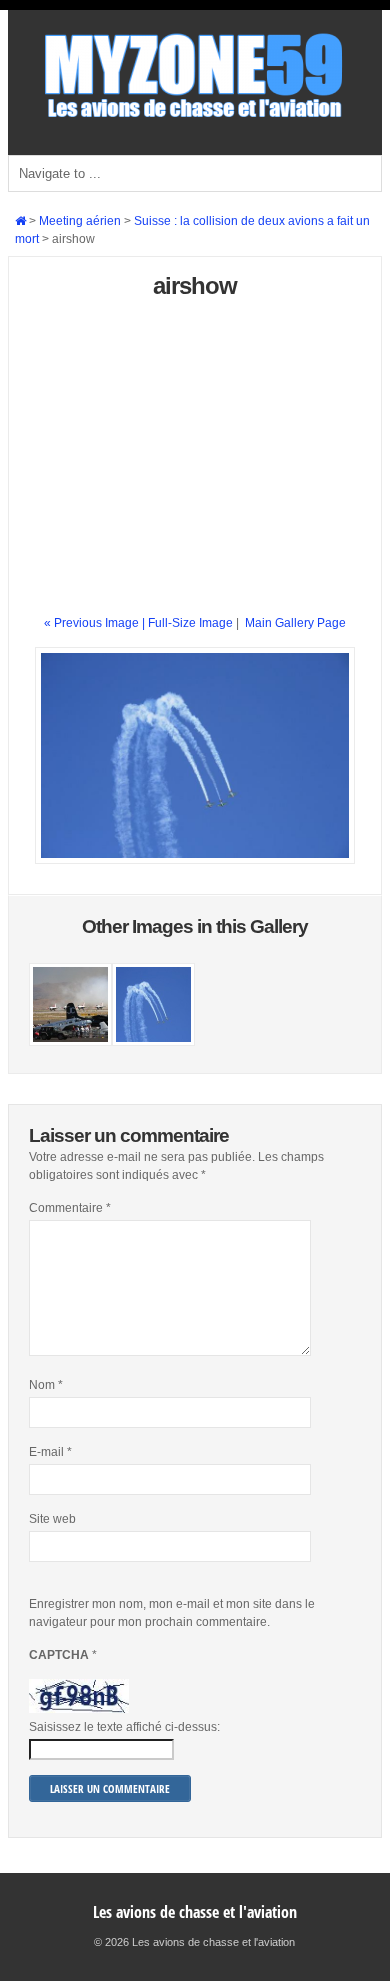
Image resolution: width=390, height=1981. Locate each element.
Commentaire (70, 1208)
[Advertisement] (195, 465)
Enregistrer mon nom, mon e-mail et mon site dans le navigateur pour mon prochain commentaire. (172, 1613)
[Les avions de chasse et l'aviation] (195, 116)
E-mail (50, 1452)
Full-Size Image (190, 623)
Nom (46, 1385)
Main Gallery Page (295, 623)
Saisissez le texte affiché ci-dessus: (124, 1727)
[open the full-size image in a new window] (195, 860)
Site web (52, 1519)
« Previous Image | (96, 623)
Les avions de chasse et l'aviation (195, 1912)
